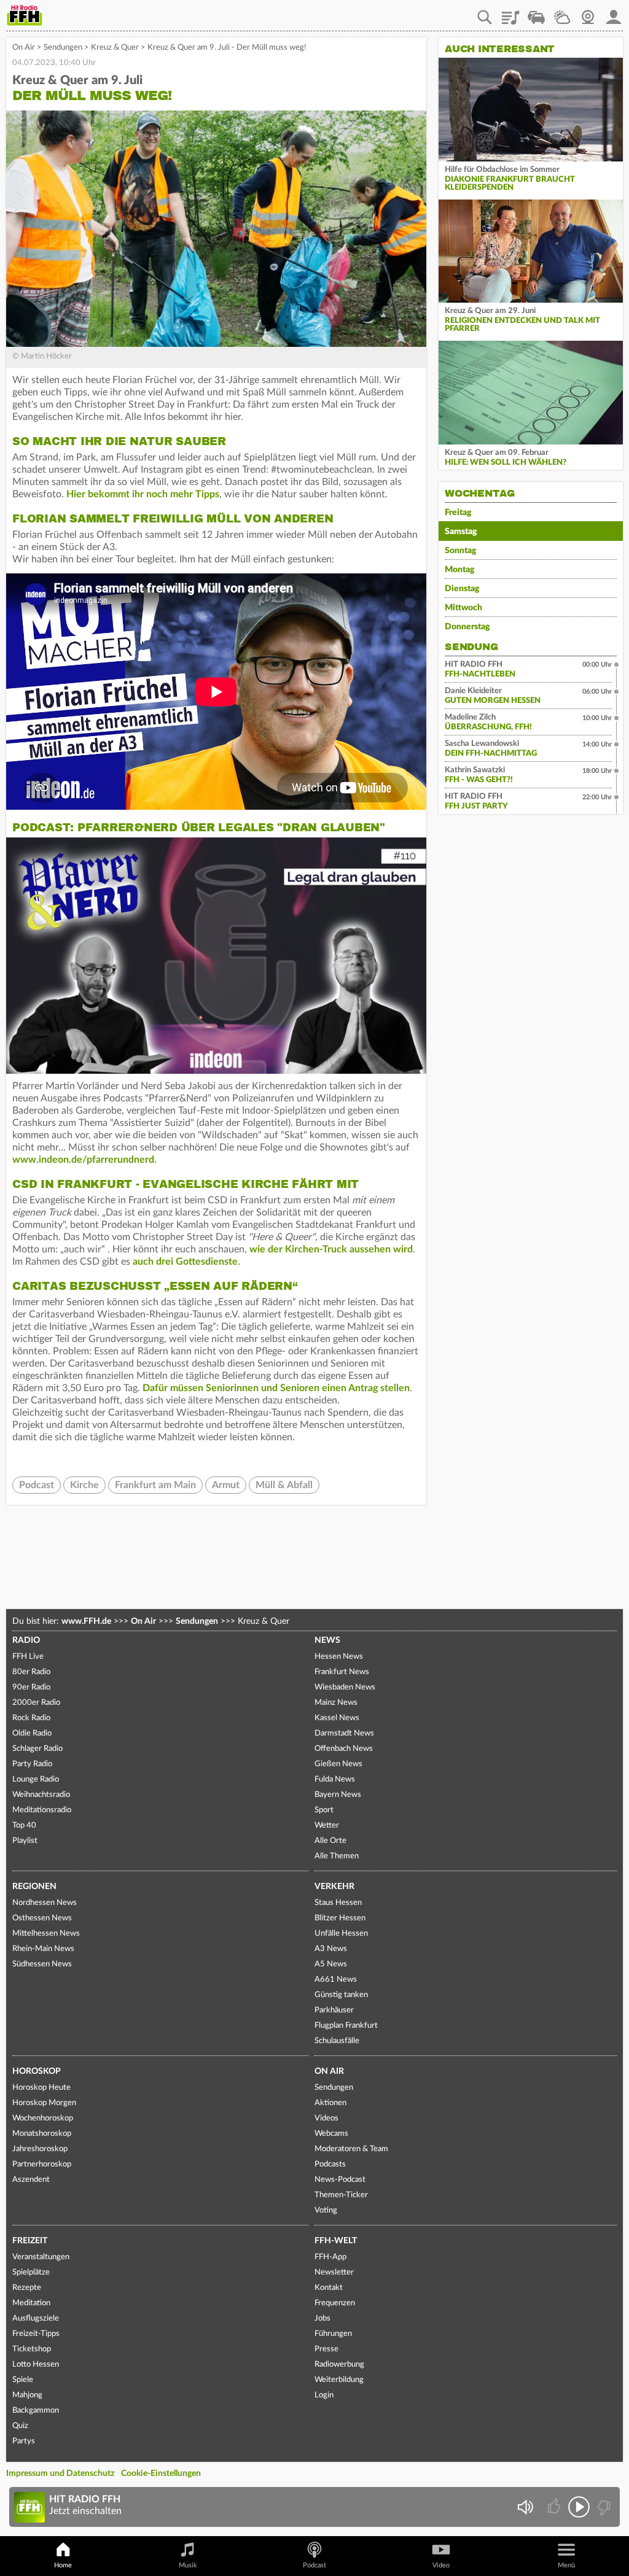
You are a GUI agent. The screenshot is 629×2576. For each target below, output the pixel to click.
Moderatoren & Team (351, 2149)
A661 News (336, 1980)
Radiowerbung (339, 2365)
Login (324, 2395)
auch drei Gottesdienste (185, 1262)
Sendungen (63, 48)
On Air (24, 48)
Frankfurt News (342, 1672)
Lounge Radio (36, 1779)
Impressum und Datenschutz (60, 2473)
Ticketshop (32, 2349)
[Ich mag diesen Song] (555, 2507)
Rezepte (27, 2288)
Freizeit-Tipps (36, 2334)
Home (63, 2565)
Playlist (510, 13)
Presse (326, 2349)
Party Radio (32, 1764)
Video (441, 2565)
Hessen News (339, 1657)
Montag (460, 570)
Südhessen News (42, 1964)
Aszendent (31, 2180)
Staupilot (536, 13)
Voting (326, 2210)
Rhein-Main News (43, 1949)
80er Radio (31, 1672)
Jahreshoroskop (40, 2149)
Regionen (34, 1887)
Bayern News (338, 1795)
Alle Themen (337, 1856)
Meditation (31, 2303)
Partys (24, 2441)
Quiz (20, 2426)
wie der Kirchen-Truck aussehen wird (331, 1249)
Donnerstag (467, 627)
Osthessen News (42, 1918)
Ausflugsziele (36, 2318)
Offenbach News (344, 1749)
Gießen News (338, 1764)
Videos (326, 2118)
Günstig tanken (341, 1995)
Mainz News (336, 1703)
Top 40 (24, 1825)
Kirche (84, 1485)
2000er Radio (36, 1703)
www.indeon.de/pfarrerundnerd (83, 1160)
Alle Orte (330, 1841)
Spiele (23, 2380)
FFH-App (330, 2257)
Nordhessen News (45, 1903)
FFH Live (28, 1657)
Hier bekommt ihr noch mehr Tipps (143, 494)
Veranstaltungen (41, 2257)
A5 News (331, 1964)
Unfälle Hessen (341, 1934)
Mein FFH (614, 13)
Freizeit (30, 2241)
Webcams (331, 2134)
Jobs (322, 2318)
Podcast (37, 1485)
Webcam (588, 13)
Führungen (333, 2334)
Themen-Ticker (341, 2195)
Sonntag (461, 551)
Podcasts (330, 2164)
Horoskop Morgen (44, 2103)
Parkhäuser (334, 2010)
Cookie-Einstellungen (161, 2473)
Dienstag (462, 589)
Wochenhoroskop (43, 2118)
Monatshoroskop (42, 2134)
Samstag (461, 532)
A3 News (331, 1949)
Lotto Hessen (36, 2365)
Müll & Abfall (284, 1485)
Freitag (458, 513)
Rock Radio (31, 1718)
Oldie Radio (32, 1733)
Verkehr (334, 1887)
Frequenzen (335, 2303)
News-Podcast (340, 2180)
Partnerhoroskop (42, 2164)
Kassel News (337, 1718)
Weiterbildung (339, 2380)
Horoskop (37, 2071)
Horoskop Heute (41, 2088)
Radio (26, 1640)
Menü (566, 2565)
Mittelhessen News (46, 1934)
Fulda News (335, 1779)
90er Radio (31, 1687)
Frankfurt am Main (155, 1485)
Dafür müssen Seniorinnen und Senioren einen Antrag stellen (276, 1388)
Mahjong (27, 2395)
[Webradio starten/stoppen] (579, 2507)
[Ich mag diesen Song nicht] (603, 2507)
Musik (188, 2565)
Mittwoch (463, 608)
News (327, 1640)
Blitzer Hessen (340, 1918)
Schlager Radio (37, 1749)
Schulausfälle (337, 2041)
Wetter (562, 13)
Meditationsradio (42, 1810)
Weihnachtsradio (41, 1795)
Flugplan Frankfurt (346, 2026)
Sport (324, 1810)
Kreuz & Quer (115, 48)
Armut (226, 1485)
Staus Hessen (338, 1903)
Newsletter (334, 2272)
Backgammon (36, 2411)
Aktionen (330, 2103)
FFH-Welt (336, 2241)
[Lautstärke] (525, 2507)
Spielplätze (31, 2272)
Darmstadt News (344, 1733)
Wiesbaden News (345, 1687)
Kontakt (329, 2288)
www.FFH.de (86, 1621)
